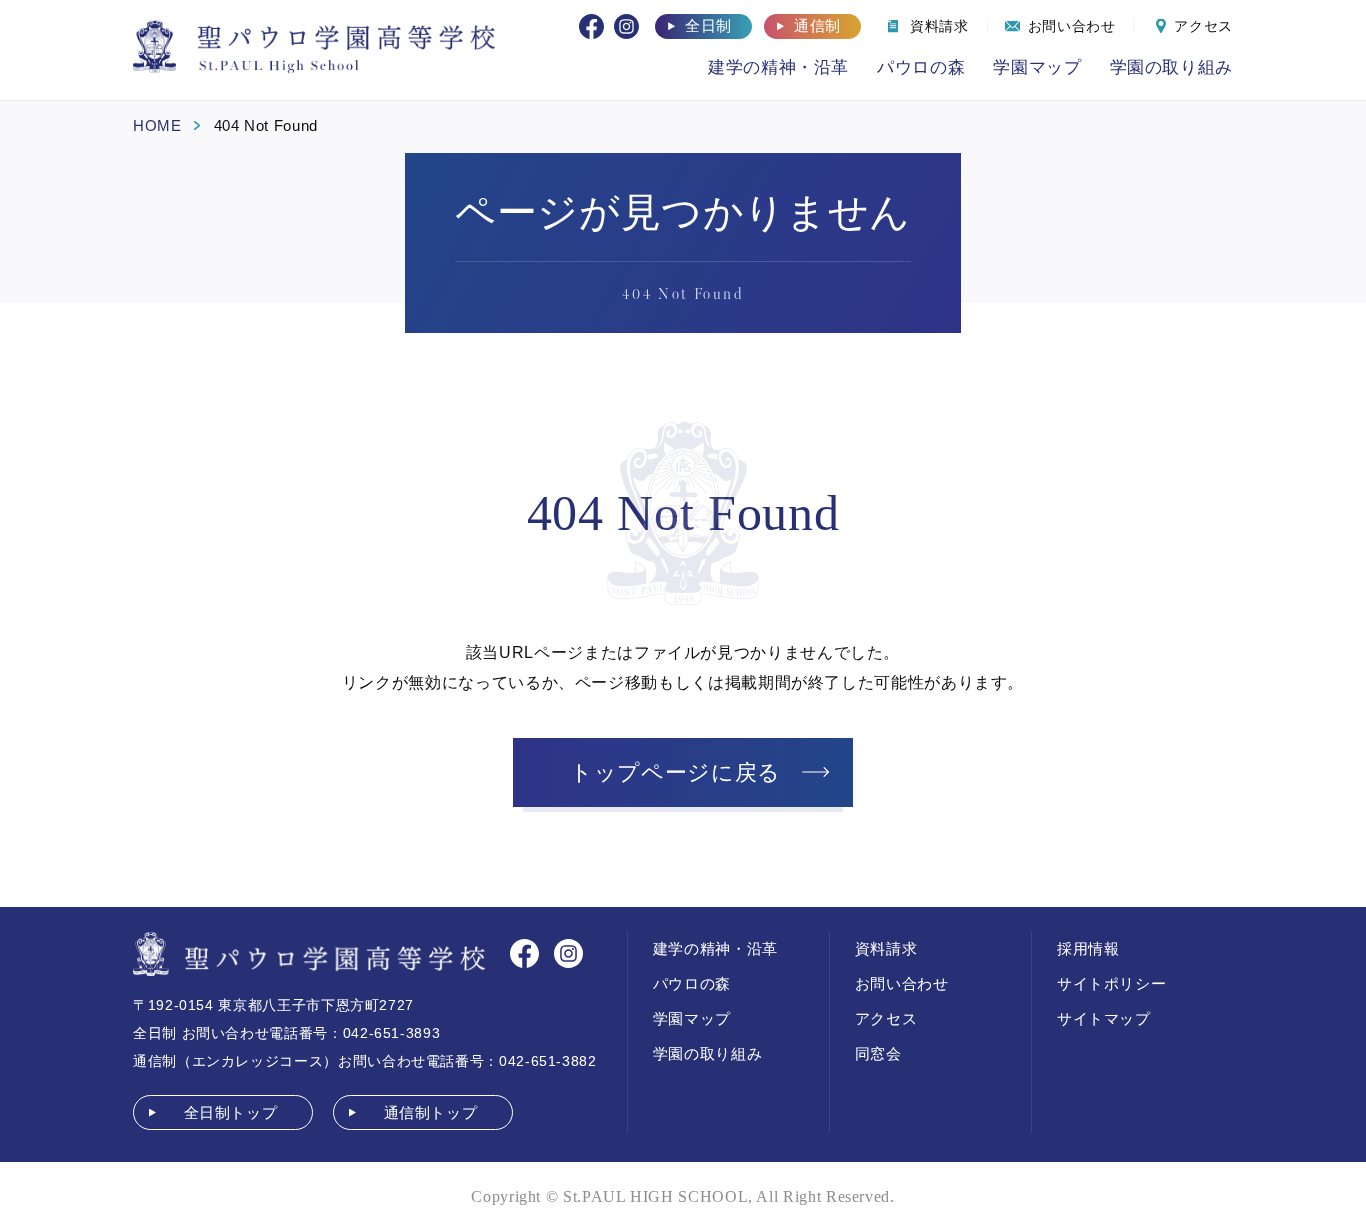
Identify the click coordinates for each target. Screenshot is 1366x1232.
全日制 (708, 25)
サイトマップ (1104, 1018)
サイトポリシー (1111, 983)
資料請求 (886, 948)
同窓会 (878, 1053)
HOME (157, 125)
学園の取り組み (1171, 67)
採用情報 (1088, 948)
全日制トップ (231, 1112)
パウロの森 (921, 67)
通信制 (817, 25)
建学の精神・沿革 (778, 67)
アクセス (886, 1018)
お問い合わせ (902, 983)
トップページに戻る (675, 772)
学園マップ (1037, 67)
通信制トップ (431, 1112)
